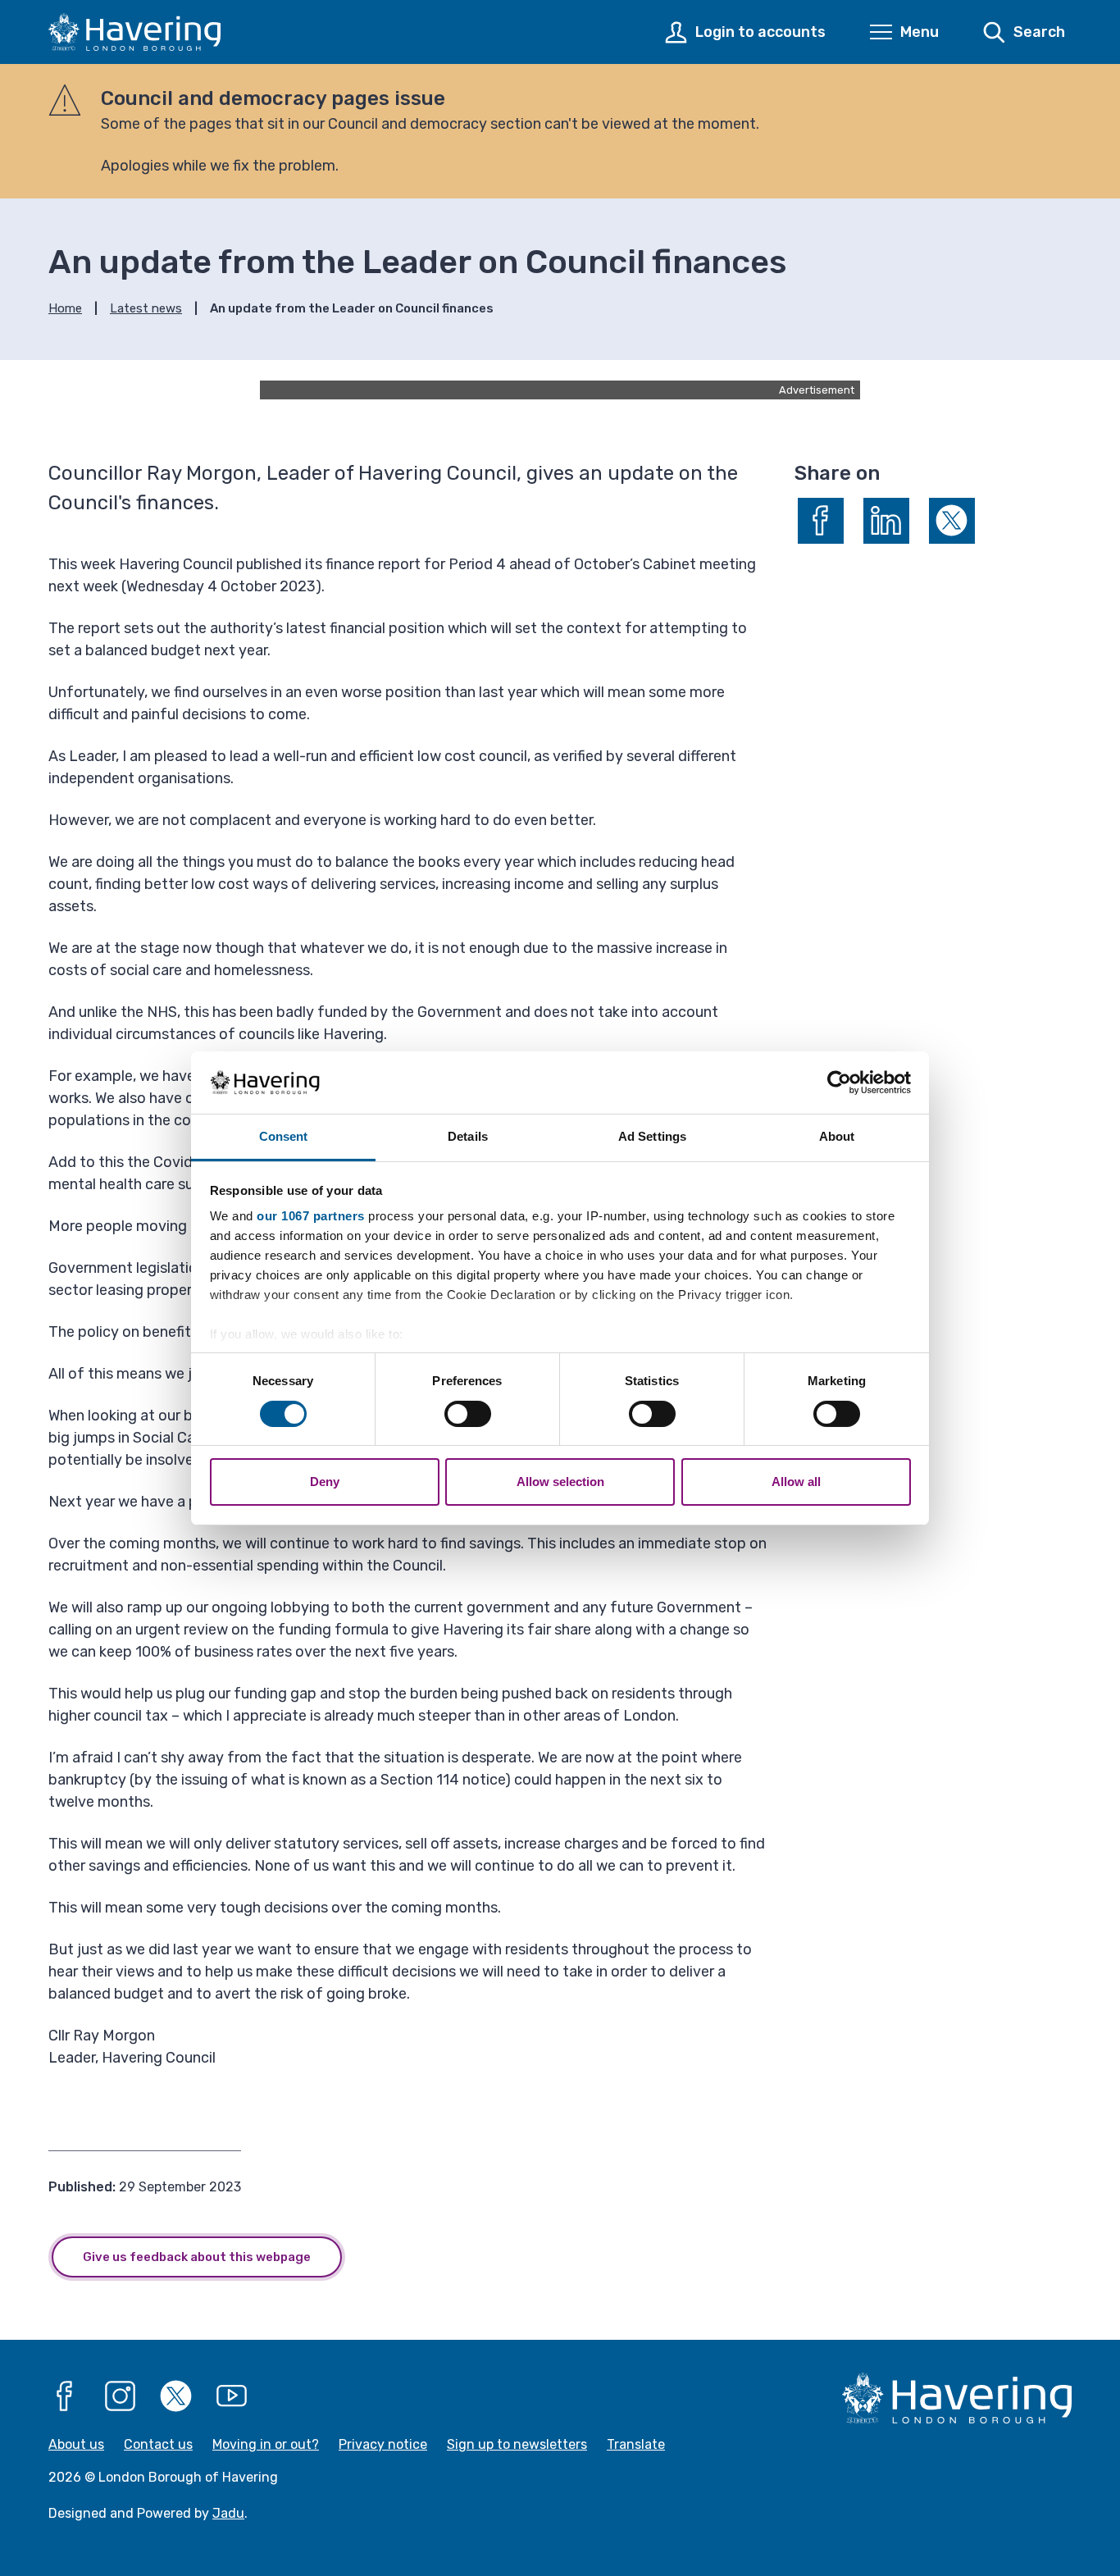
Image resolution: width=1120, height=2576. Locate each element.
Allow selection (560, 1482)
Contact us (158, 2444)
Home (65, 308)
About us (76, 2444)
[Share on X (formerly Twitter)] (952, 521)
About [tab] (837, 1136)
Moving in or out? (266, 2444)
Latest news (146, 308)
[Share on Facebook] (821, 521)
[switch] (468, 1414)
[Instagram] (121, 2396)
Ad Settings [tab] (652, 1136)
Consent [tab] (284, 1136)
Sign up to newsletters (517, 2444)
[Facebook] (65, 2396)
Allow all (796, 1482)
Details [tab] (468, 1136)
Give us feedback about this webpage (197, 2257)
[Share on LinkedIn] (886, 521)
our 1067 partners (311, 1216)
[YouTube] (232, 2396)
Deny (325, 1482)
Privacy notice (383, 2444)
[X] (176, 2396)
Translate (636, 2444)
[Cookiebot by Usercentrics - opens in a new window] (839, 1083)
